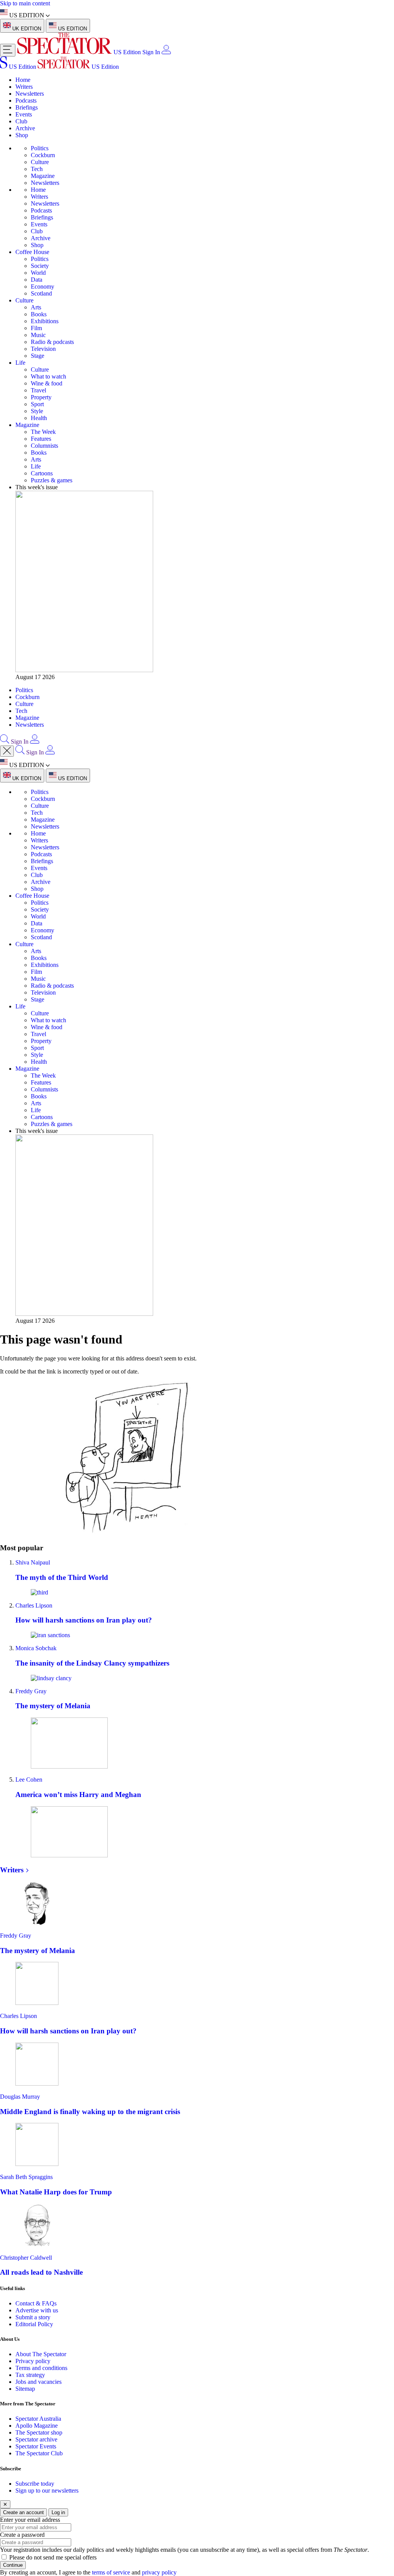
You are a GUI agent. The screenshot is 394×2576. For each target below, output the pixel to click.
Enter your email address (30, 2520)
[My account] (166, 52)
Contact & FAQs (36, 2303)
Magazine (43, 176)
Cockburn (43, 155)
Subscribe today (35, 2484)
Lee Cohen (29, 1780)
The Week (43, 432)
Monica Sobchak (36, 1648)
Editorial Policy (34, 2324)
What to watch (48, 376)
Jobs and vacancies (38, 2382)
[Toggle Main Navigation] (8, 50)
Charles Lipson (34, 1605)
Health (39, 418)
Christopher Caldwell (26, 2258)
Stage (38, 356)
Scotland (41, 293)
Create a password (22, 2535)
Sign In (151, 52)
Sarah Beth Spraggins (26, 2177)
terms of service (111, 2572)
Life (20, 363)
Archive (25, 128)
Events (24, 114)
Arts (36, 307)
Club (21, 121)
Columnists (44, 446)
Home (23, 80)
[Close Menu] (7, 751)
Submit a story (33, 2317)
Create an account (23, 2512)
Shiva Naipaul (33, 1562)
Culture (40, 162)
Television (43, 349)
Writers (24, 87)
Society (40, 266)
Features (41, 439)
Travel (38, 390)
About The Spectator (41, 2354)
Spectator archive (36, 2439)
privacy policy (159, 2572)
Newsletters (30, 94)
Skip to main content (25, 3)
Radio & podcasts (52, 342)
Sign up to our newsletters (47, 2490)
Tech (37, 169)
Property (41, 397)
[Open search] (5, 742)
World (38, 273)
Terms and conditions (41, 2368)
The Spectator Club (39, 2453)
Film (36, 328)
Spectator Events (36, 2446)
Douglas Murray (20, 2097)
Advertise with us (37, 2310)
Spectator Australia (38, 2419)
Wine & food (47, 383)
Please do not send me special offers (53, 2557)
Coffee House (32, 252)
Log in (58, 2512)
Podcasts (26, 100)
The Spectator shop (39, 2432)
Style (37, 411)
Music (38, 335)
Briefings (27, 107)
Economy (43, 286)
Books (39, 314)
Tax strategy (30, 2375)
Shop (22, 135)
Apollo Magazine (37, 2426)
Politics (40, 148)
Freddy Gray (31, 1691)
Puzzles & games (52, 480)
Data (37, 280)
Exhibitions (45, 321)
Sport (37, 404)
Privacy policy (33, 2361)
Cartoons (42, 473)
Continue (13, 2565)
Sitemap (25, 2389)
